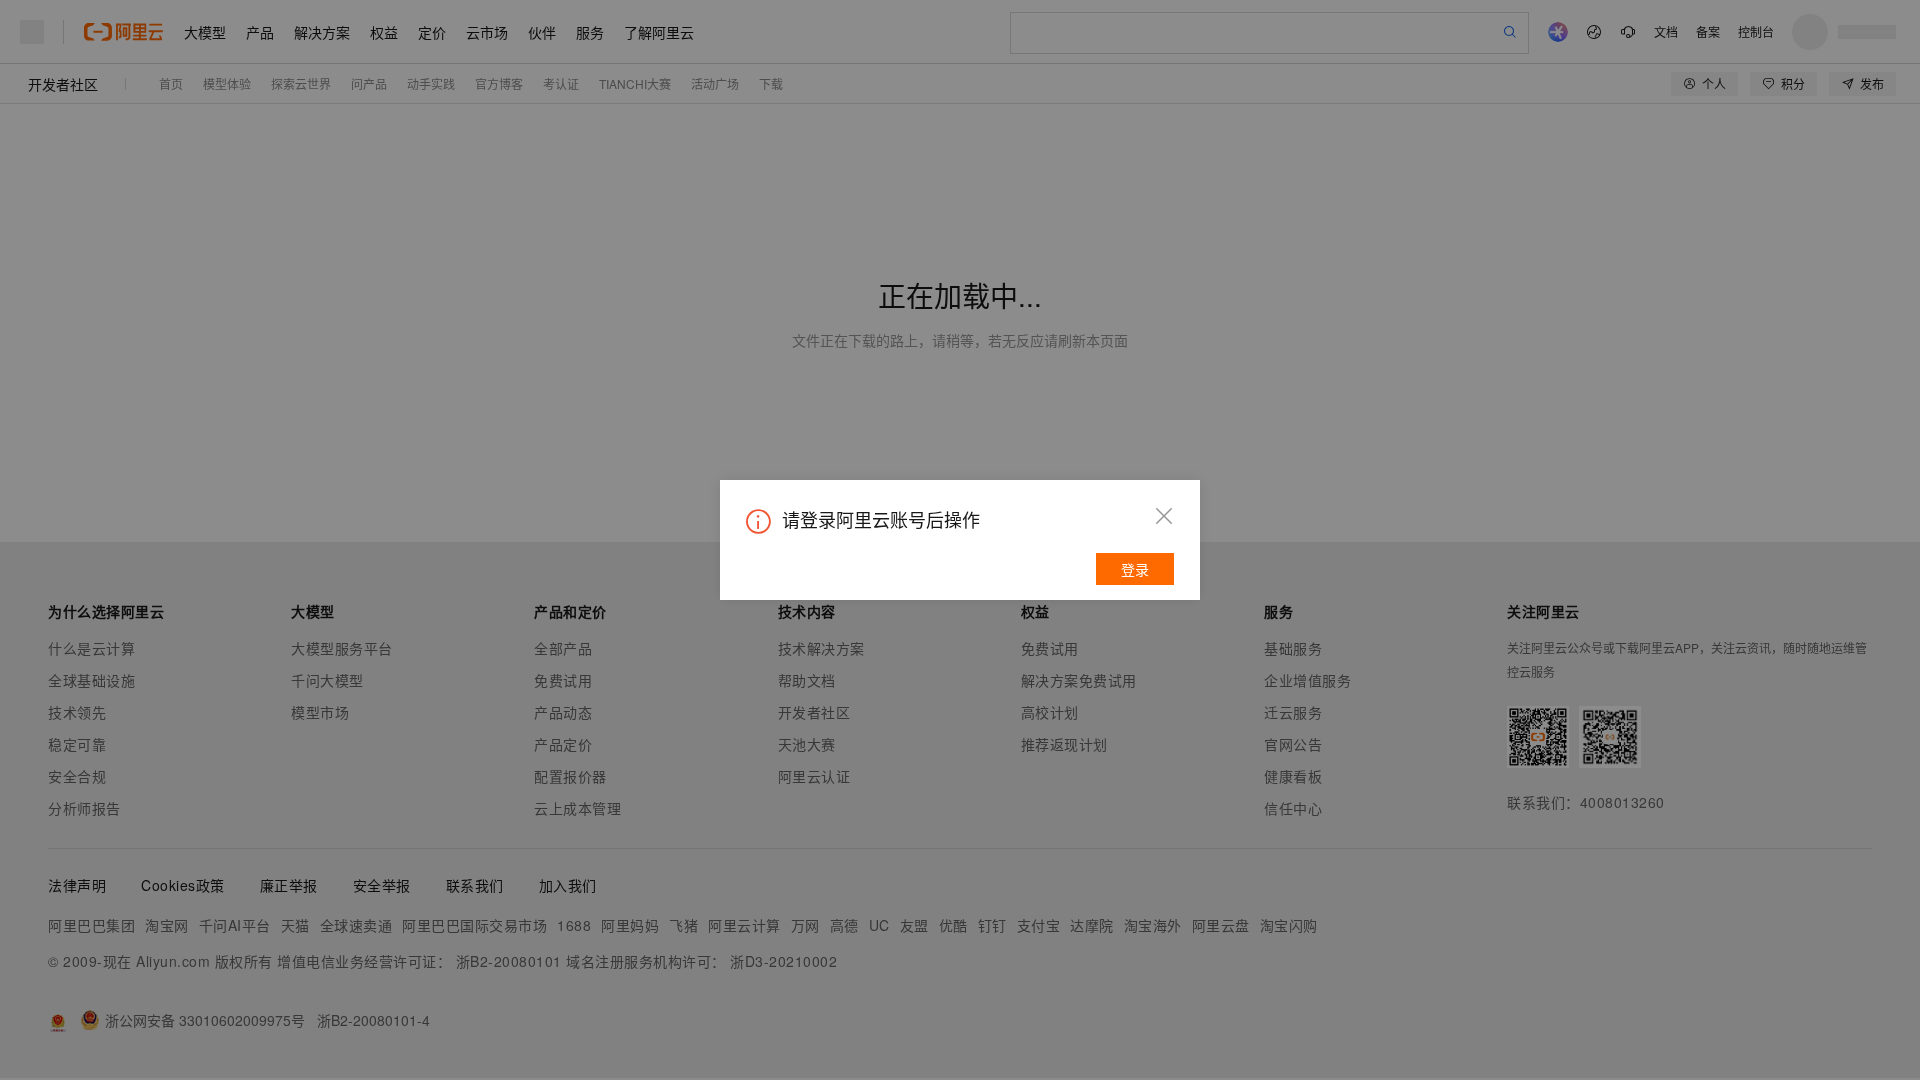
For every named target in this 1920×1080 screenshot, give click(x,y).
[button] (1164, 516)
